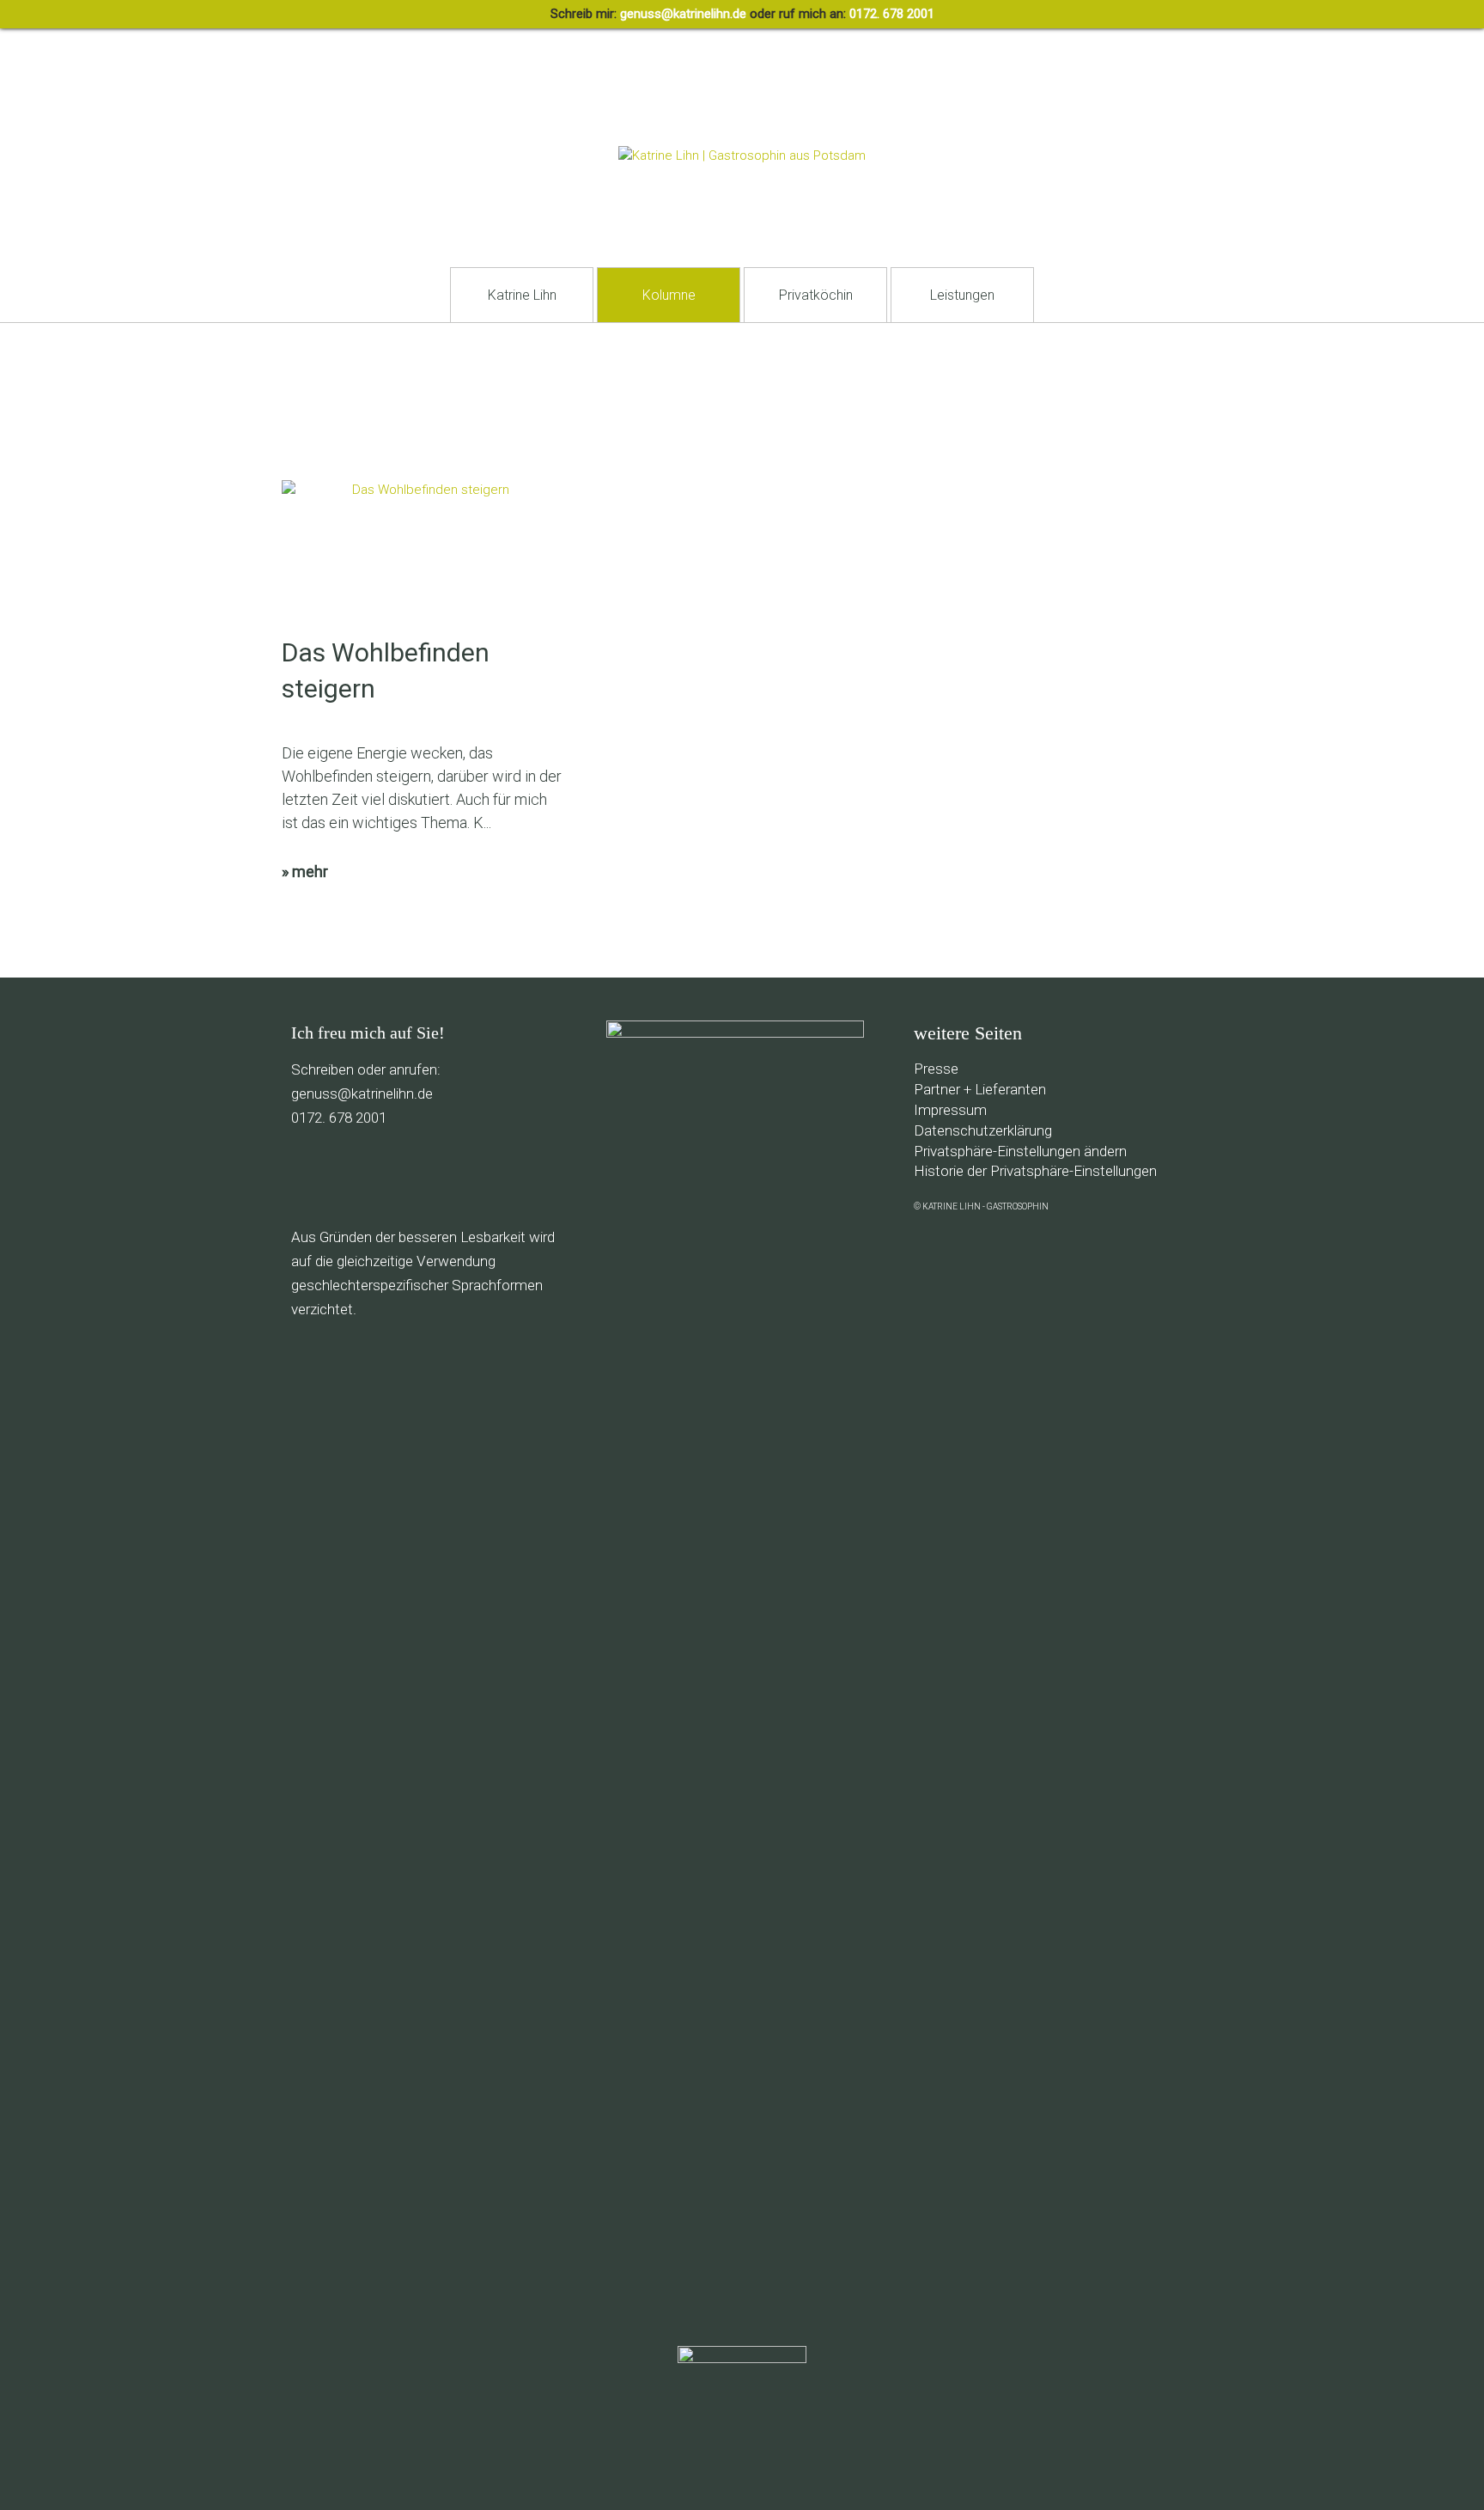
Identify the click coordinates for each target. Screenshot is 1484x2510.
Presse (936, 1069)
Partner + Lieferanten (980, 1089)
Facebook (343, 1177)
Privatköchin (816, 295)
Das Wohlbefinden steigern (386, 670)
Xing (536, 1177)
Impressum (950, 1110)
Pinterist (420, 1177)
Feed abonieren (304, 1177)
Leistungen (962, 295)
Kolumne (669, 295)
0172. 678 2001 (892, 14)
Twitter (382, 1177)
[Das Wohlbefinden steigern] (423, 557)
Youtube (459, 1177)
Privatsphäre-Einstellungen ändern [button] (1020, 1151)
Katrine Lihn (522, 295)
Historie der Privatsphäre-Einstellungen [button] (1035, 1171)
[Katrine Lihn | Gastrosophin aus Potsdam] (742, 155)
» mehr (305, 871)
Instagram (498, 1177)
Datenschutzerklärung (983, 1130)
